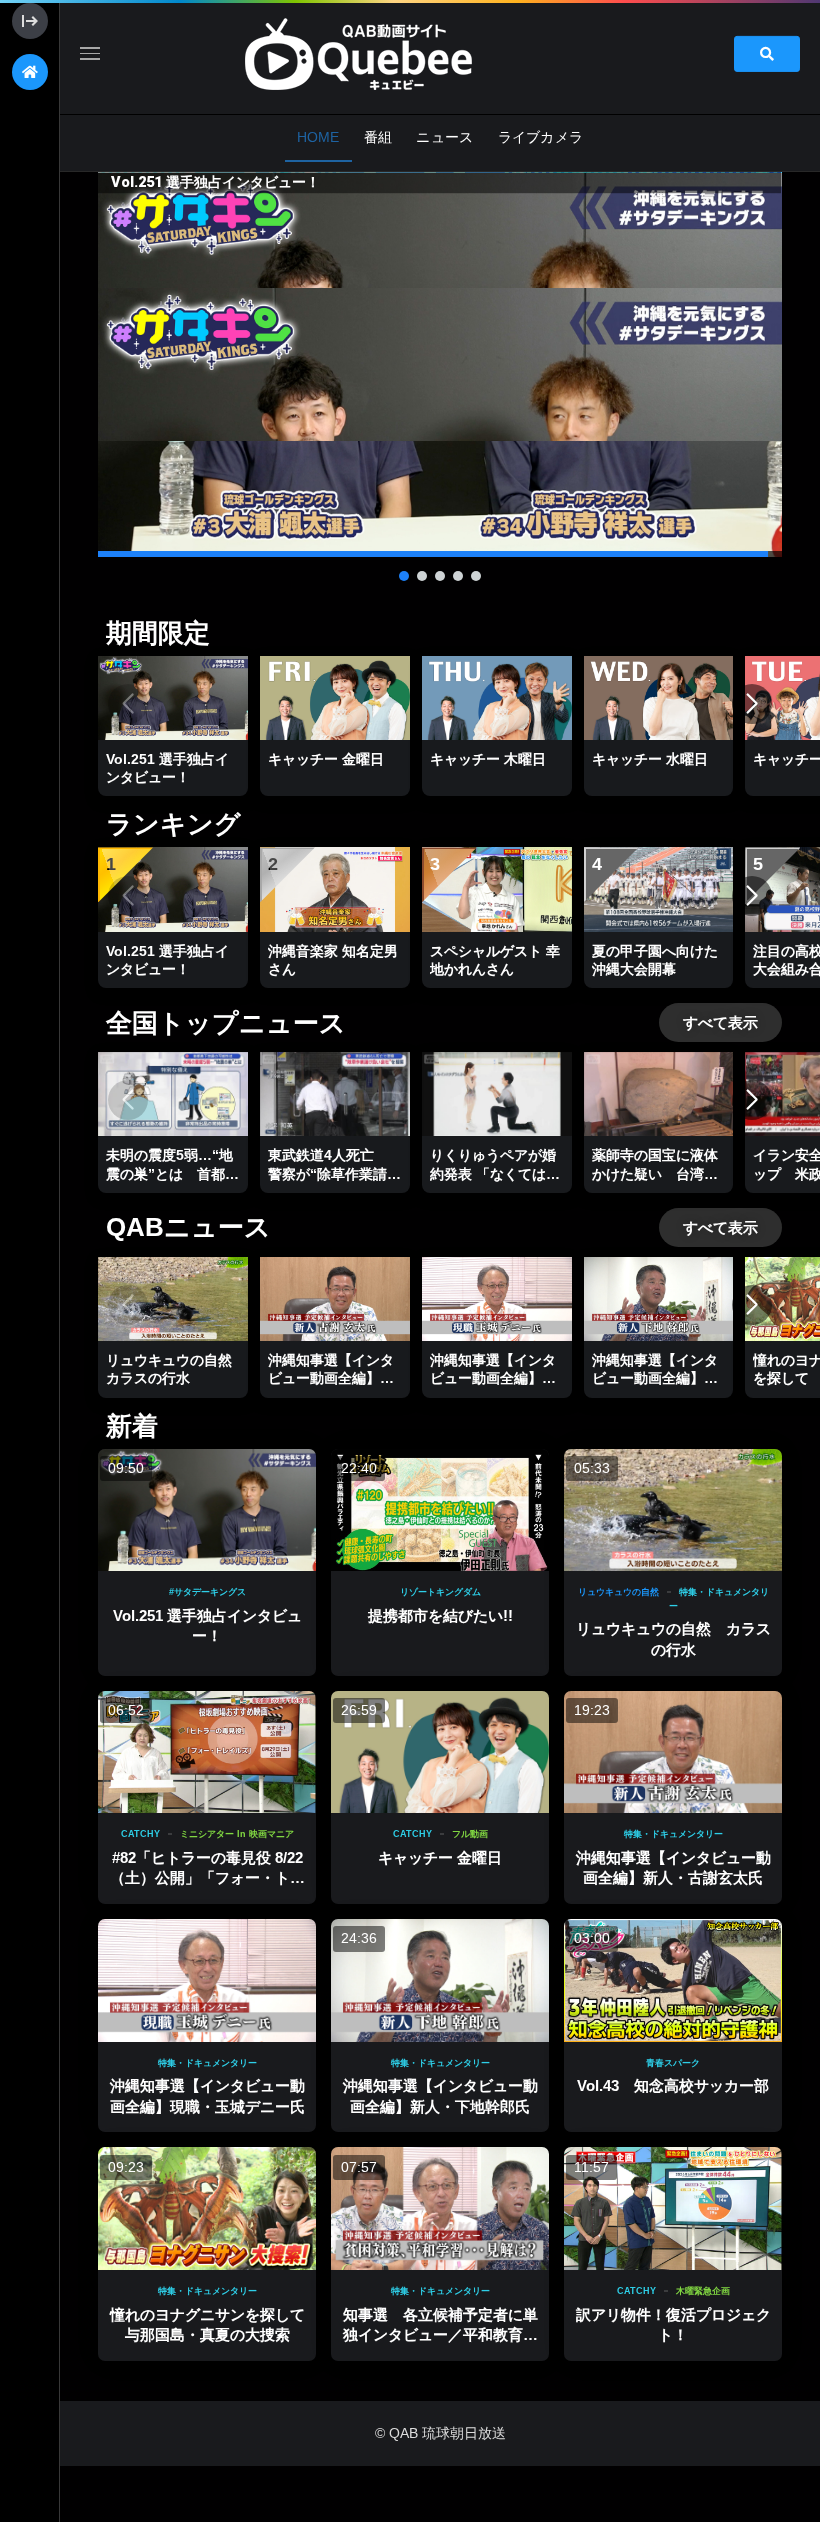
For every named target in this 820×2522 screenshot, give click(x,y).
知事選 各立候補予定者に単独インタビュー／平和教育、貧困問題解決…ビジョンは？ (440, 2335)
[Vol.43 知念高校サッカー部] (673, 1980)
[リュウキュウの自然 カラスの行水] (673, 1510)
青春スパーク (673, 2063)
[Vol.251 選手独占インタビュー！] (207, 1510)
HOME (318, 137)
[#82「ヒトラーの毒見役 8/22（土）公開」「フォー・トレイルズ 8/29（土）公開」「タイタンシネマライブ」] (207, 1752)
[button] (440, 364)
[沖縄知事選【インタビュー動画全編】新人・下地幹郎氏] (440, 1980)
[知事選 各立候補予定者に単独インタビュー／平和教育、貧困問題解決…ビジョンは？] (440, 2208)
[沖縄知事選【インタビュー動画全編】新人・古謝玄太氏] (673, 1752)
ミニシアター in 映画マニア (237, 1834)
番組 (378, 137)
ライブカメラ (541, 137)
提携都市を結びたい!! (440, 1615)
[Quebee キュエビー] (382, 54)
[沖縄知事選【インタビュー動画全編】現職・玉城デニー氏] (207, 1980)
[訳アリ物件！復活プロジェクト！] (673, 2208)
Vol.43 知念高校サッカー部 (673, 2085)
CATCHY (140, 1834)
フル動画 (470, 1834)
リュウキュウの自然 (618, 1592)
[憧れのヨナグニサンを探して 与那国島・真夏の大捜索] (207, 2208)
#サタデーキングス (207, 1592)
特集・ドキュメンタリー (673, 1834)
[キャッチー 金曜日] (440, 1752)
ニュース (444, 137)
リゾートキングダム (440, 1592)
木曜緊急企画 (703, 2291)
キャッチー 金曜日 (440, 1857)
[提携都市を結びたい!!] (440, 1510)
